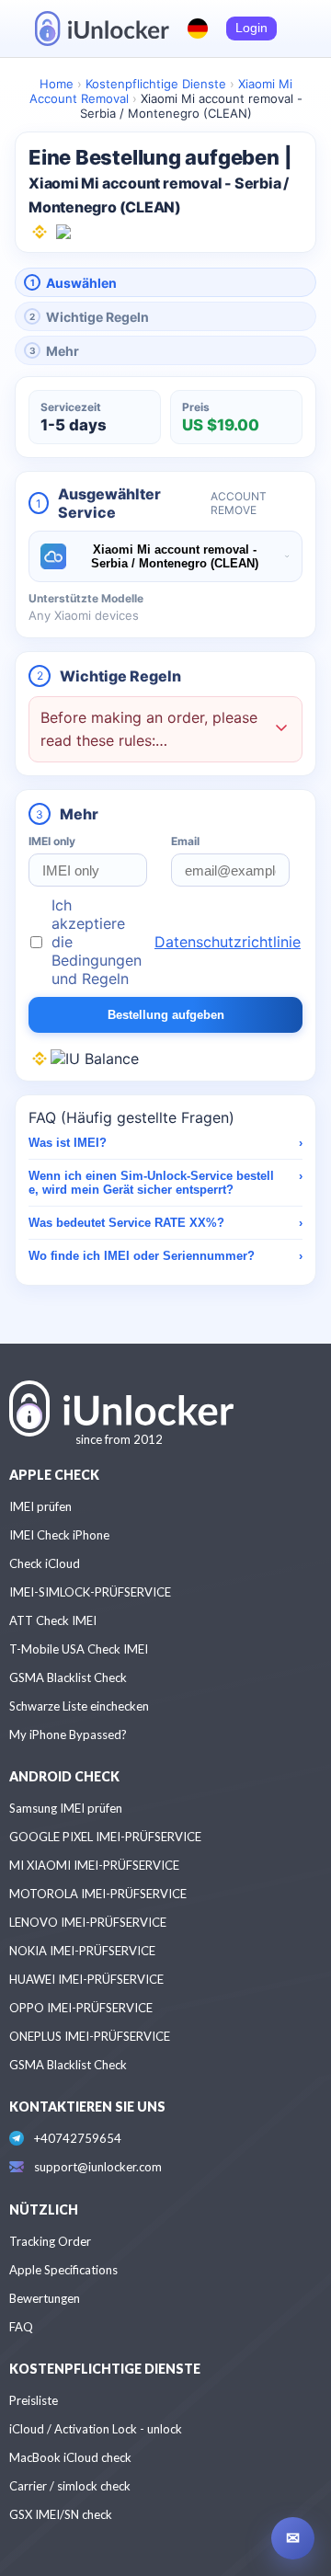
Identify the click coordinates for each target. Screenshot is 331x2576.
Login (251, 28)
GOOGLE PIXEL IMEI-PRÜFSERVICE (105, 1837)
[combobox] (165, 556)
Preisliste (34, 2400)
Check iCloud (45, 1563)
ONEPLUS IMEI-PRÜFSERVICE (90, 2036)
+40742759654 (78, 2138)
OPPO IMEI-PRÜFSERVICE (81, 2008)
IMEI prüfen (40, 1506)
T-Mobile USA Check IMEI (79, 1649)
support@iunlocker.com (98, 2167)
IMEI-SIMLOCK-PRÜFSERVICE (90, 1592)
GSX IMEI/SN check (61, 2514)
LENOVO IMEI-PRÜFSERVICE (88, 1922)
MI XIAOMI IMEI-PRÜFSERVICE (94, 1865)
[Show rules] (281, 730)
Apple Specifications (63, 2270)
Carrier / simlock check (70, 2486)
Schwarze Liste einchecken (79, 1706)
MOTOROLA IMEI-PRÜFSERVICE (98, 1894)
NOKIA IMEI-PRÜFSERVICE (82, 1951)
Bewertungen (45, 2298)
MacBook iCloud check (70, 2457)
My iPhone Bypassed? (68, 1735)
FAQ (21, 2327)
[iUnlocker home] (102, 29)
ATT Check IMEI (53, 1620)
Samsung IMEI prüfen (66, 1808)
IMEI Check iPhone (59, 1535)
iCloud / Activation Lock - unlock (96, 2429)
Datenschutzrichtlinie (228, 942)
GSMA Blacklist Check (68, 1677)
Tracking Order (50, 2241)
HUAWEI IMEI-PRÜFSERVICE (86, 1979)
